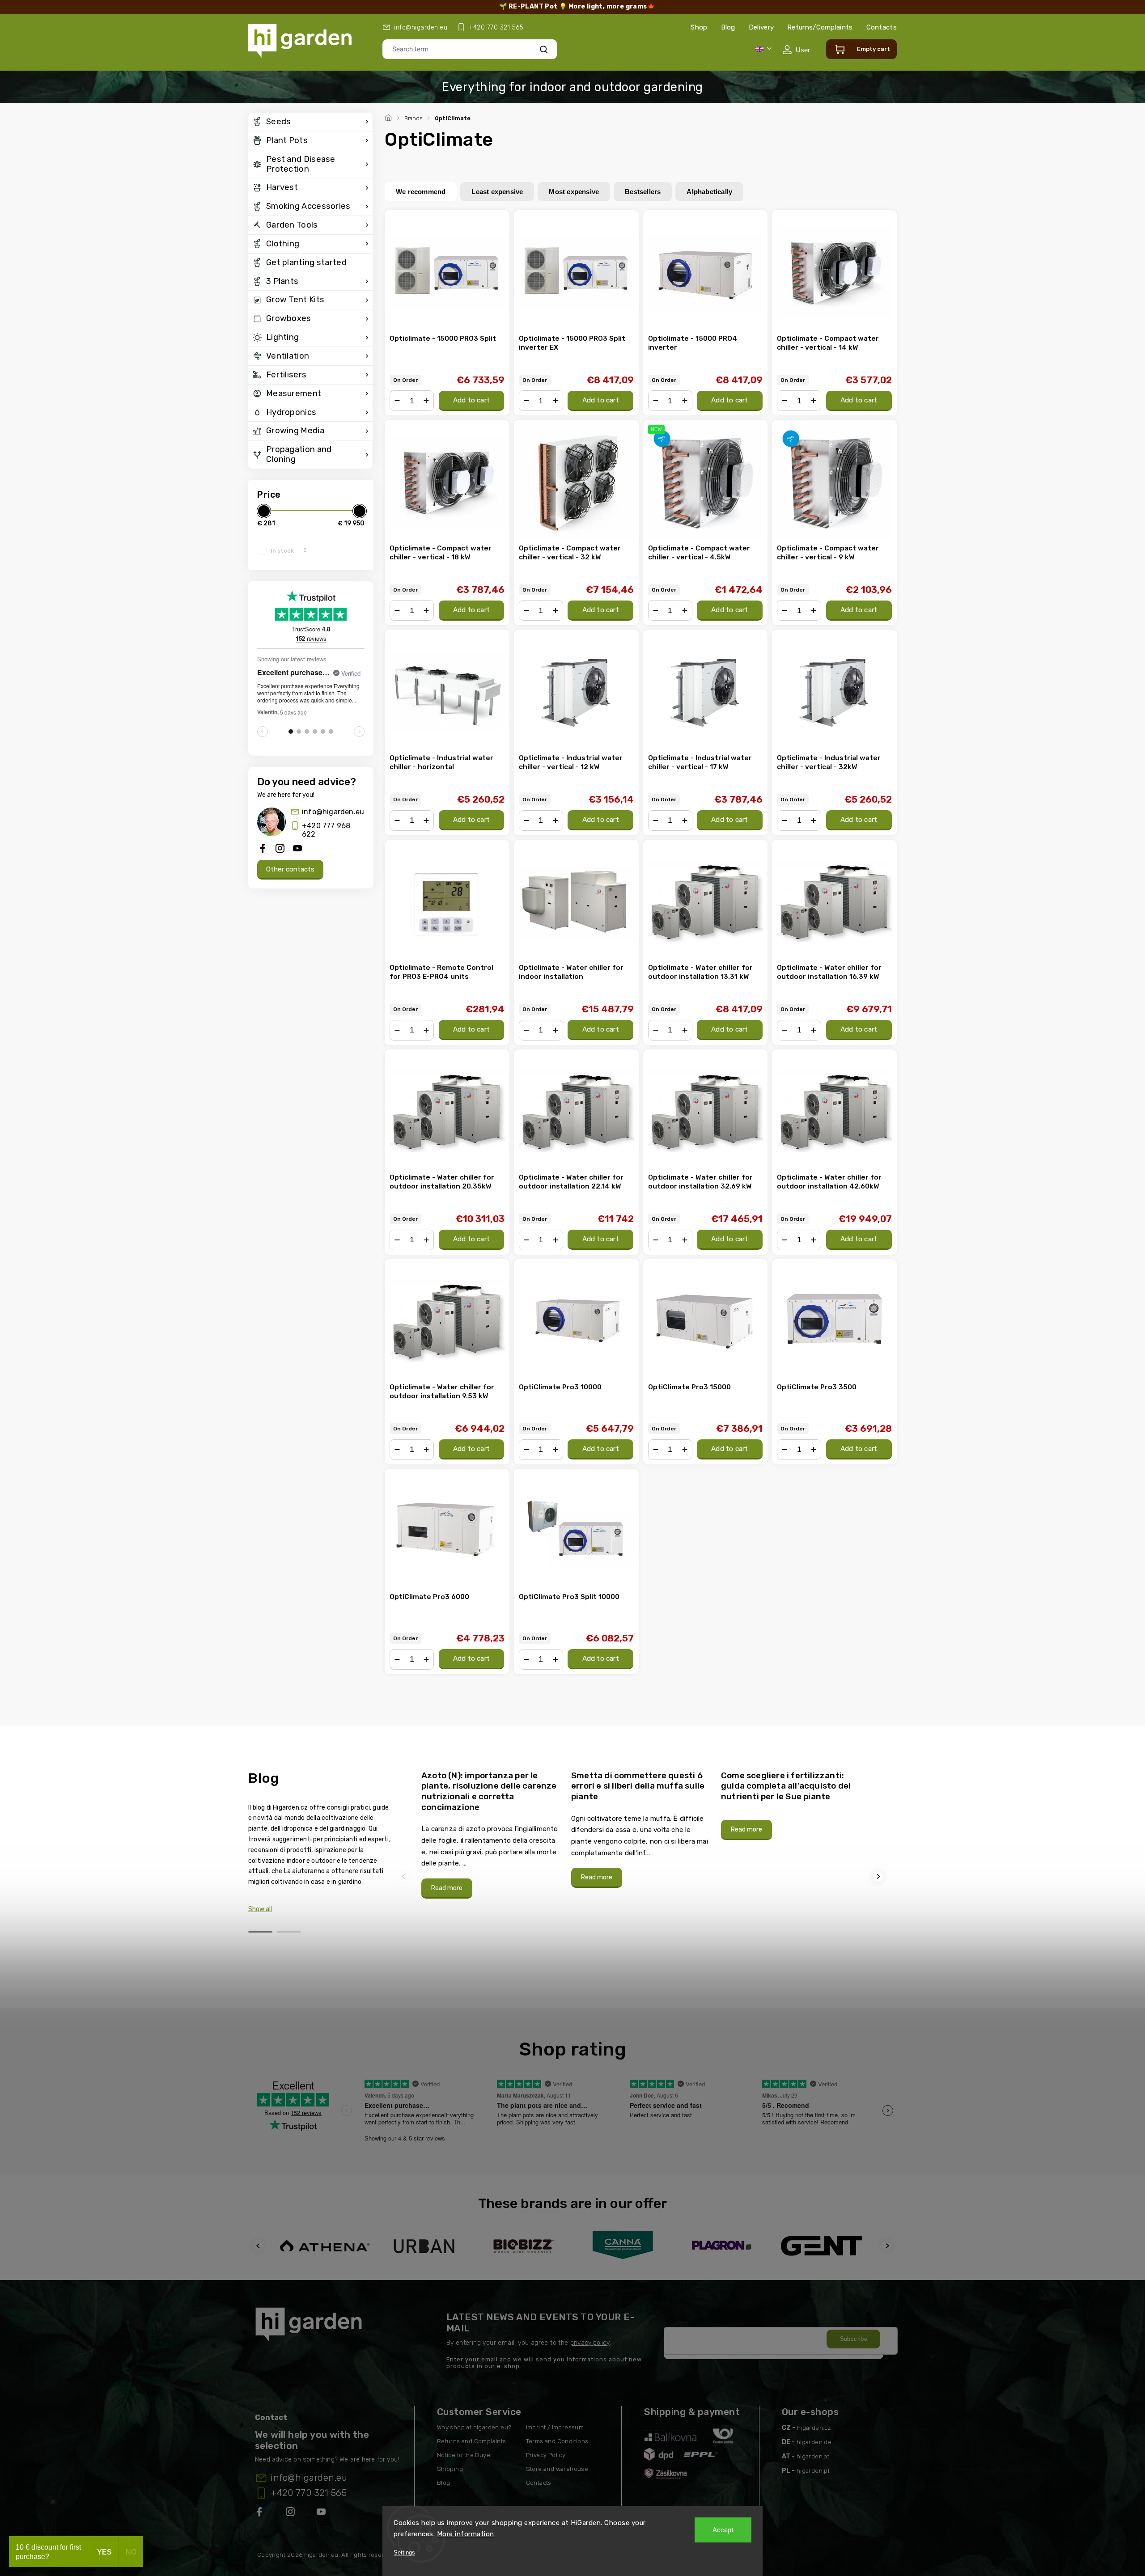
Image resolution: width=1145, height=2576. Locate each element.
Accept (723, 2530)
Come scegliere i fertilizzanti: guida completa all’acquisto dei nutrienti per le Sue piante (786, 1786)
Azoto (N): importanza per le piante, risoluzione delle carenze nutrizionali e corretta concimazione (489, 1791)
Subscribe (854, 2339)
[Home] (390, 117)
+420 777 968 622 (326, 830)
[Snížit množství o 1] (397, 401)
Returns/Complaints (820, 27)
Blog (728, 27)
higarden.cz (814, 2428)
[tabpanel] (491, 1834)
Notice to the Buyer (465, 2455)
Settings (404, 2553)
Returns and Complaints (472, 2441)
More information (466, 2534)
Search (544, 49)
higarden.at (813, 2456)
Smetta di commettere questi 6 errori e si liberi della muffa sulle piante (638, 1786)
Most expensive (574, 192)
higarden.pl (813, 2471)
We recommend (421, 192)
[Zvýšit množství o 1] (426, 401)
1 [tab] (260, 1932)
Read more (447, 1888)
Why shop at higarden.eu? (474, 2427)
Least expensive (497, 192)
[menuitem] (310, 122)
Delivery (761, 27)
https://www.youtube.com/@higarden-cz (324, 2513)
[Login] (796, 50)
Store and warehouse (557, 2469)
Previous (405, 1876)
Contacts (882, 27)
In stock (289, 550)
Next (879, 1876)
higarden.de (814, 2442)
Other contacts (290, 869)
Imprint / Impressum (555, 2427)
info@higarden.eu (333, 812)
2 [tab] (289, 1932)
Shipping (450, 2469)
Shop (699, 27)
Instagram (291, 2513)
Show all (260, 1909)
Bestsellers (643, 192)
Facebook (260, 2513)
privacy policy (590, 2343)
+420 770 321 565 (309, 2493)
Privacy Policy (546, 2455)
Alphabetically (709, 192)
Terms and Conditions (557, 2441)
